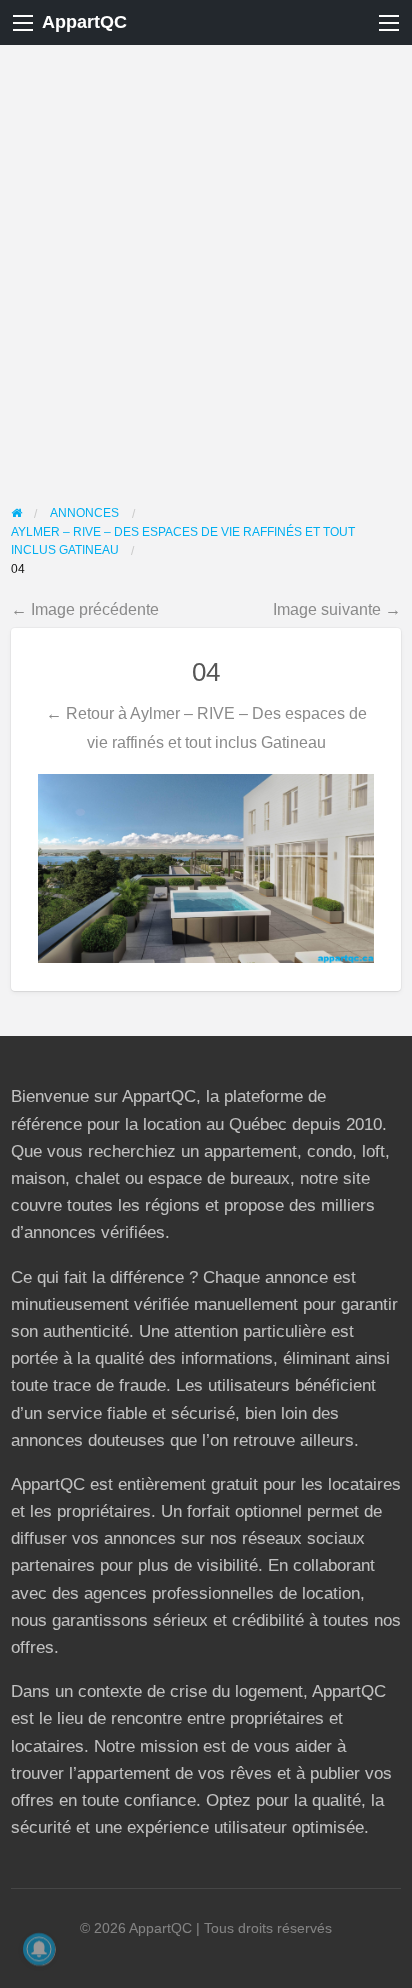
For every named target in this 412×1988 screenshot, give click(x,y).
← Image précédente (85, 609)
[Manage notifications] (39, 1949)
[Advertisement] (206, 261)
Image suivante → (337, 609)
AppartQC (84, 22)
